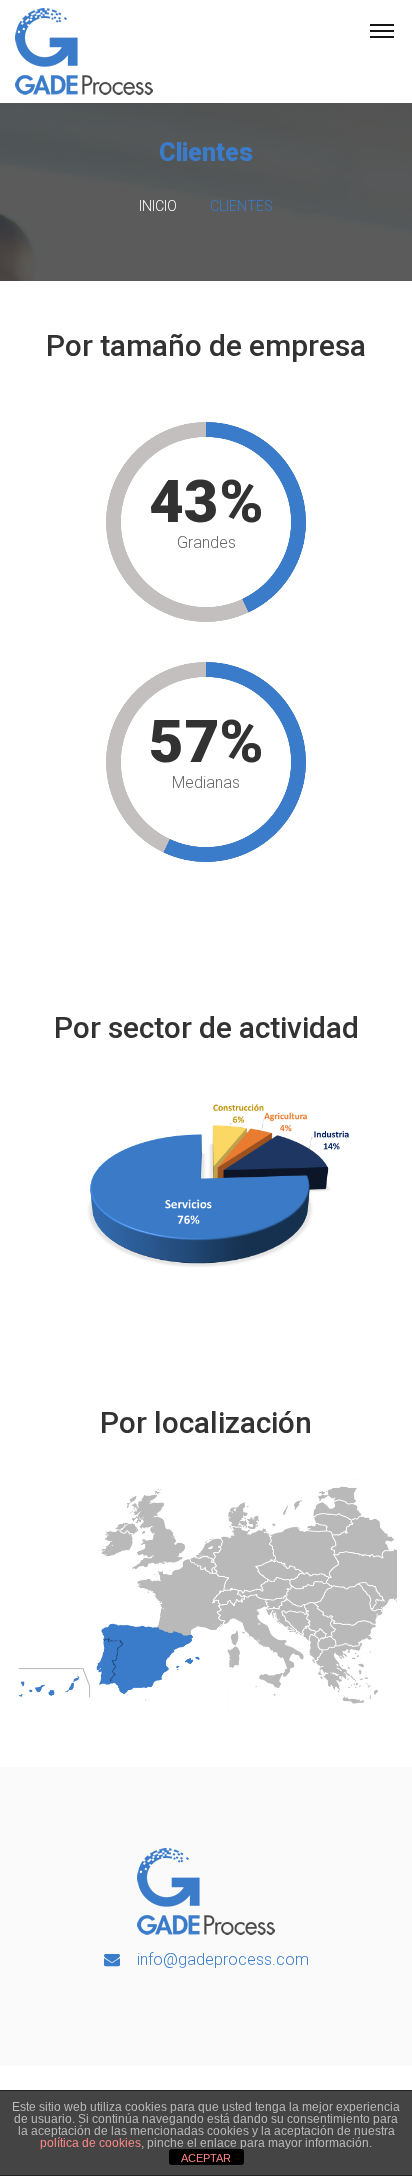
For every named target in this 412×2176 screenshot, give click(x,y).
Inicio (158, 206)
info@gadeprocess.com (223, 1959)
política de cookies (90, 2143)
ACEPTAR (206, 2158)
